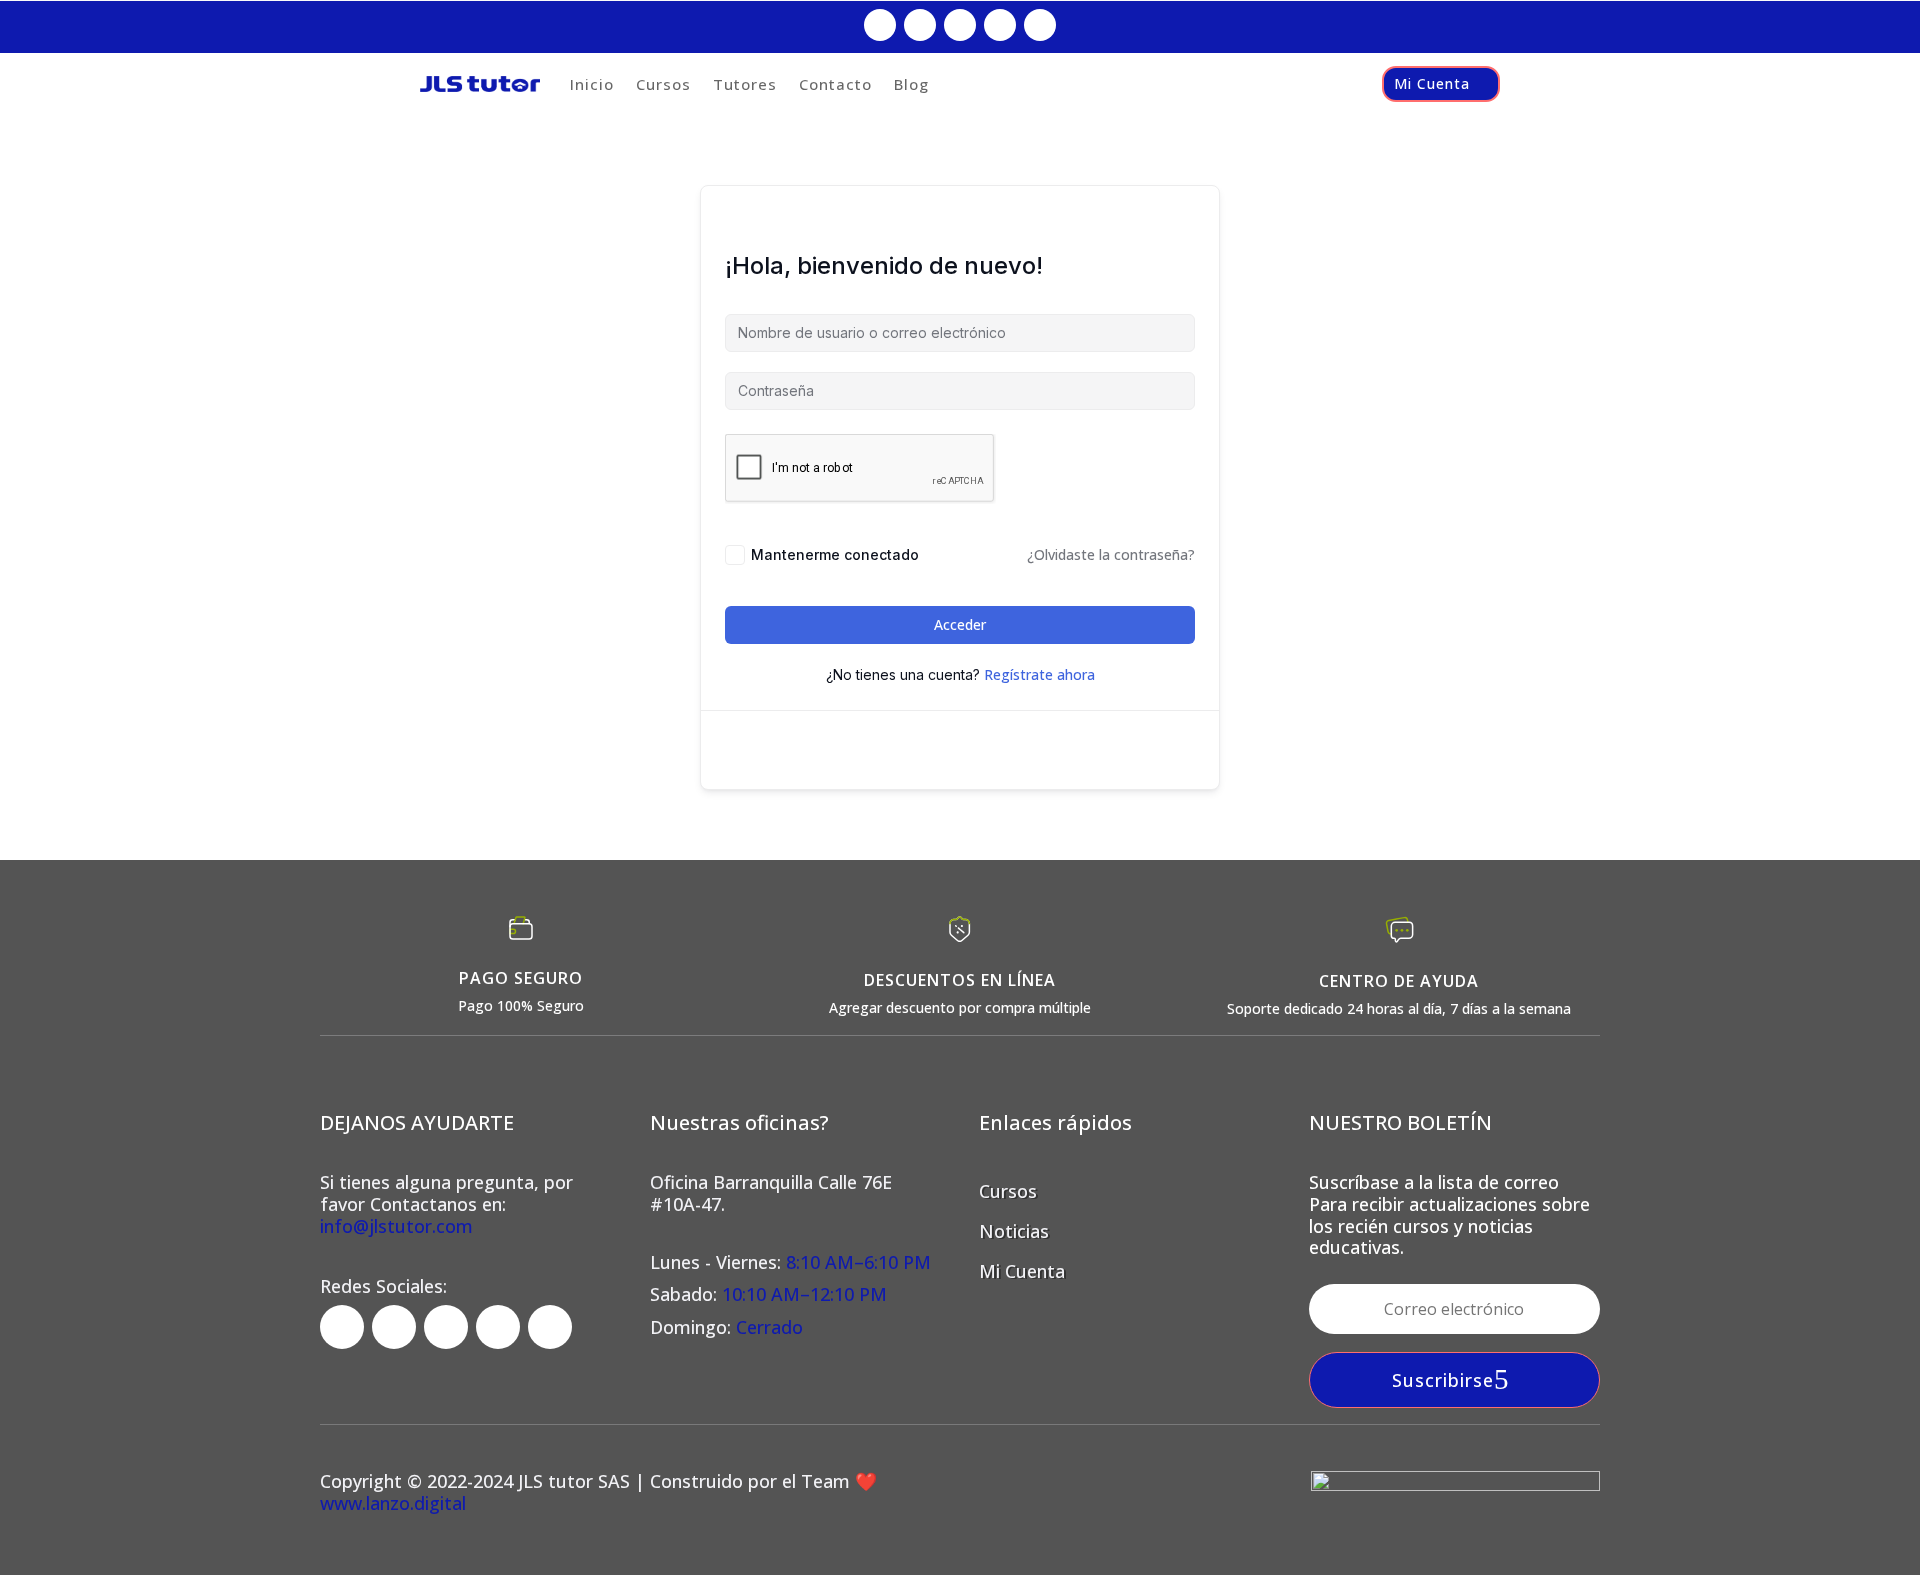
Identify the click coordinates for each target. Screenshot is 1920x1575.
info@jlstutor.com (396, 1226)
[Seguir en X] (1000, 25)
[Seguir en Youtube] (1040, 25)
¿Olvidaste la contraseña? (1111, 554)
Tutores (745, 84)
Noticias (1014, 1231)
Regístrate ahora (1039, 674)
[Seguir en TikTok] (960, 25)
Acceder (960, 624)
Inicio (592, 84)
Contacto (835, 84)
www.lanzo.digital (393, 1503)
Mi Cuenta (1432, 83)
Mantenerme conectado (835, 554)
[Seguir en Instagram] (920, 25)
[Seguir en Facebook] (880, 25)
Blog (911, 84)
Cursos (663, 84)
